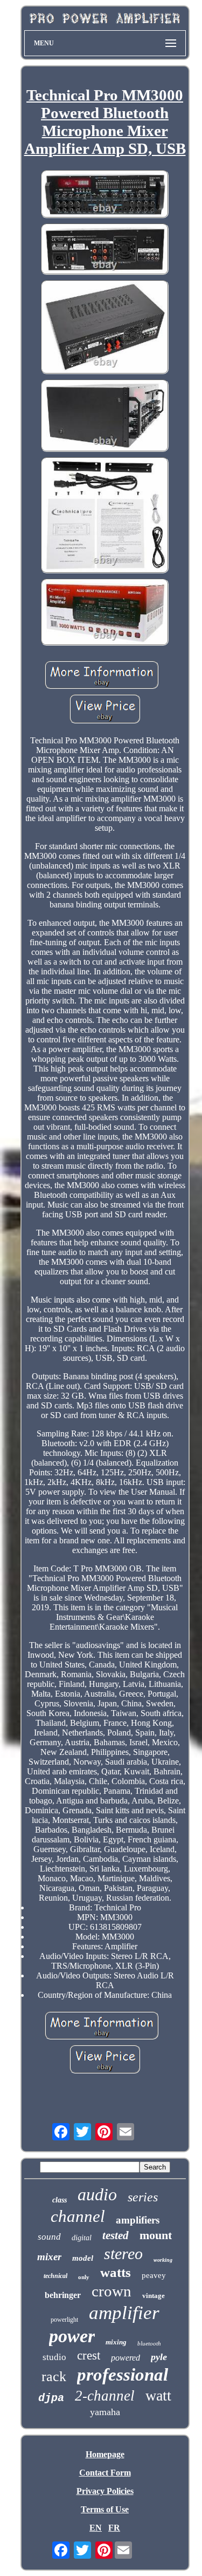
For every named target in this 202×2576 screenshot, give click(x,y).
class (60, 2200)
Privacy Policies (105, 2491)
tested (116, 2235)
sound (49, 2237)
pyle (159, 2357)
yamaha (105, 2412)
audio (97, 2194)
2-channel (105, 2396)
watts (116, 2272)
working (163, 2260)
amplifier (124, 2313)
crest (89, 2355)
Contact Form (105, 2473)
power (72, 2336)
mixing (116, 2342)
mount (156, 2235)
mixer (49, 2257)
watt (158, 2395)
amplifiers (138, 2220)
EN (96, 2528)
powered (126, 2358)
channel (78, 2216)
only (84, 2277)
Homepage (105, 2454)
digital (82, 2238)
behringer (63, 2295)
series (143, 2197)
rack (54, 2377)
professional (123, 2375)
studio (54, 2357)
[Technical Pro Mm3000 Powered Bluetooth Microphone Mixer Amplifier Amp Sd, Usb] (105, 195)
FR (114, 2528)
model (83, 2258)
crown (112, 2291)
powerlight (64, 2320)
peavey (154, 2275)
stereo (123, 2253)
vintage (154, 2296)
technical (55, 2276)
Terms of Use (105, 2509)
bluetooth (149, 2343)
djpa (51, 2398)
